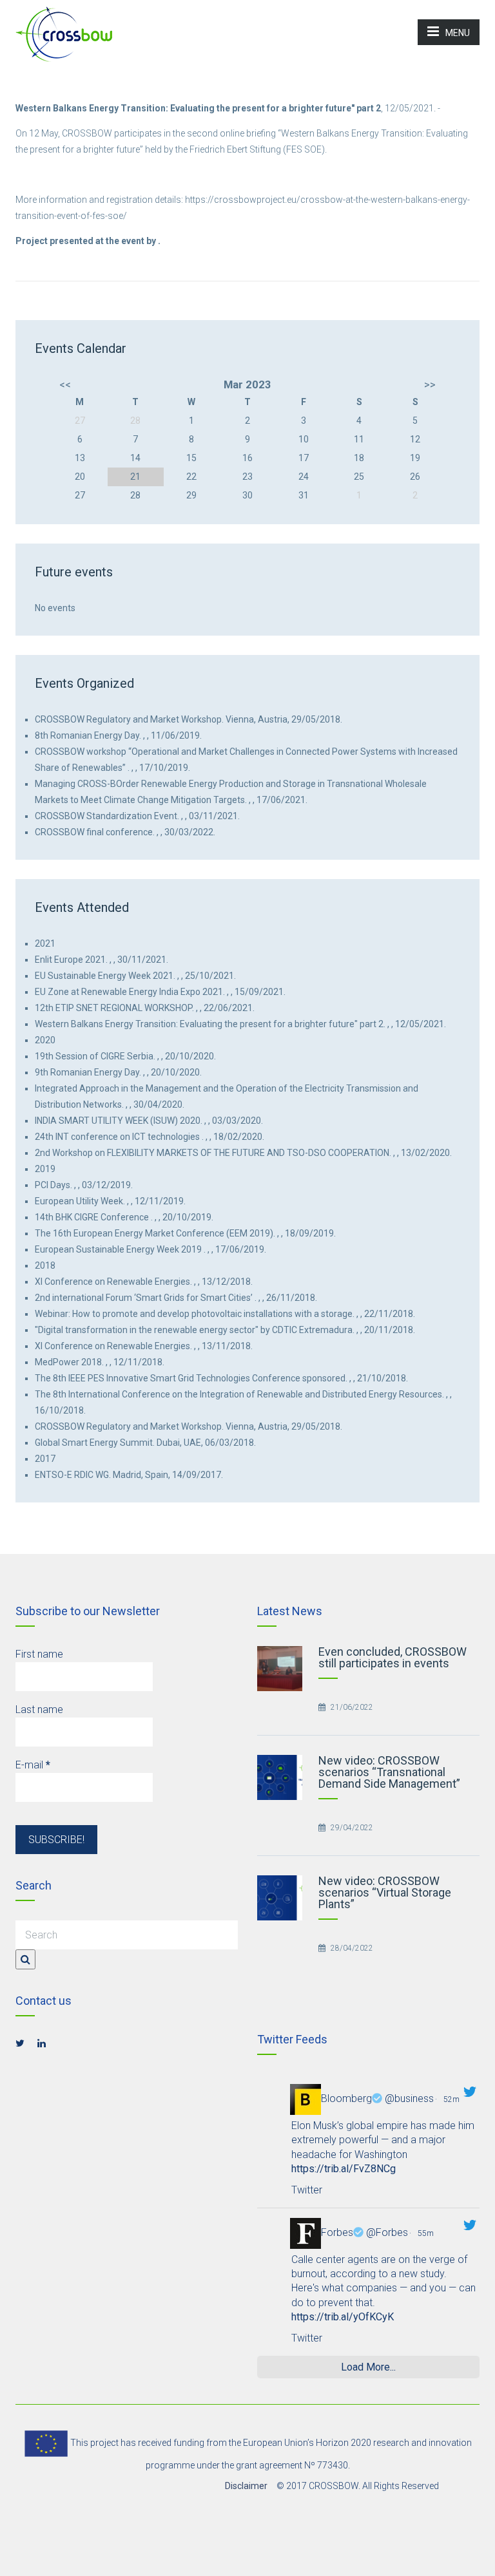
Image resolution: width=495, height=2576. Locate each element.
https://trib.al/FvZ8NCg (344, 2169)
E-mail (33, 1765)
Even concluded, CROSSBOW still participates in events (393, 1657)
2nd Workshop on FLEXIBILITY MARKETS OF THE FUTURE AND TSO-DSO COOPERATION (212, 1153)
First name (39, 1654)
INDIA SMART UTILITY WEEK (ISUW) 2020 (118, 1121)
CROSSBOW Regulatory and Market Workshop (128, 719)
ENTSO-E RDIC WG (72, 1475)
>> (430, 384)
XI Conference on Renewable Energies (112, 1282)
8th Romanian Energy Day (87, 735)
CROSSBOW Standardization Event (106, 816)
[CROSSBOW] (64, 33)
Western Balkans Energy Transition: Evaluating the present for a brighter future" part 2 (209, 1024)
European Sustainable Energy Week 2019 (118, 1249)
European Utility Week (79, 1201)
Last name (39, 1709)
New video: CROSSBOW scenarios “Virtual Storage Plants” (385, 1892)
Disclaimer (246, 2486)
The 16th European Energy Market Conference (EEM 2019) (154, 1233)
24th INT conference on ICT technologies (117, 1137)
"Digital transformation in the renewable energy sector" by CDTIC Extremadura (194, 1330)
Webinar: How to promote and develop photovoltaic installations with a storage (194, 1314)
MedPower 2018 (68, 1362)
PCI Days (53, 1185)
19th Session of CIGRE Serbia (94, 1056)
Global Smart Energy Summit (94, 1443)
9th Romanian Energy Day (87, 1072)
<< (65, 384)
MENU (458, 33)
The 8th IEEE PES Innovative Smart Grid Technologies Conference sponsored (190, 1378)
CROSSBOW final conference (94, 832)
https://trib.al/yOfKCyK (343, 2317)
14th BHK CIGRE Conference (92, 1217)
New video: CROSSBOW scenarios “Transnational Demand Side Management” (389, 1772)
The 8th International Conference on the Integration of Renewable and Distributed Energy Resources (238, 1394)
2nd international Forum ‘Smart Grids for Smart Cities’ (144, 1298)
